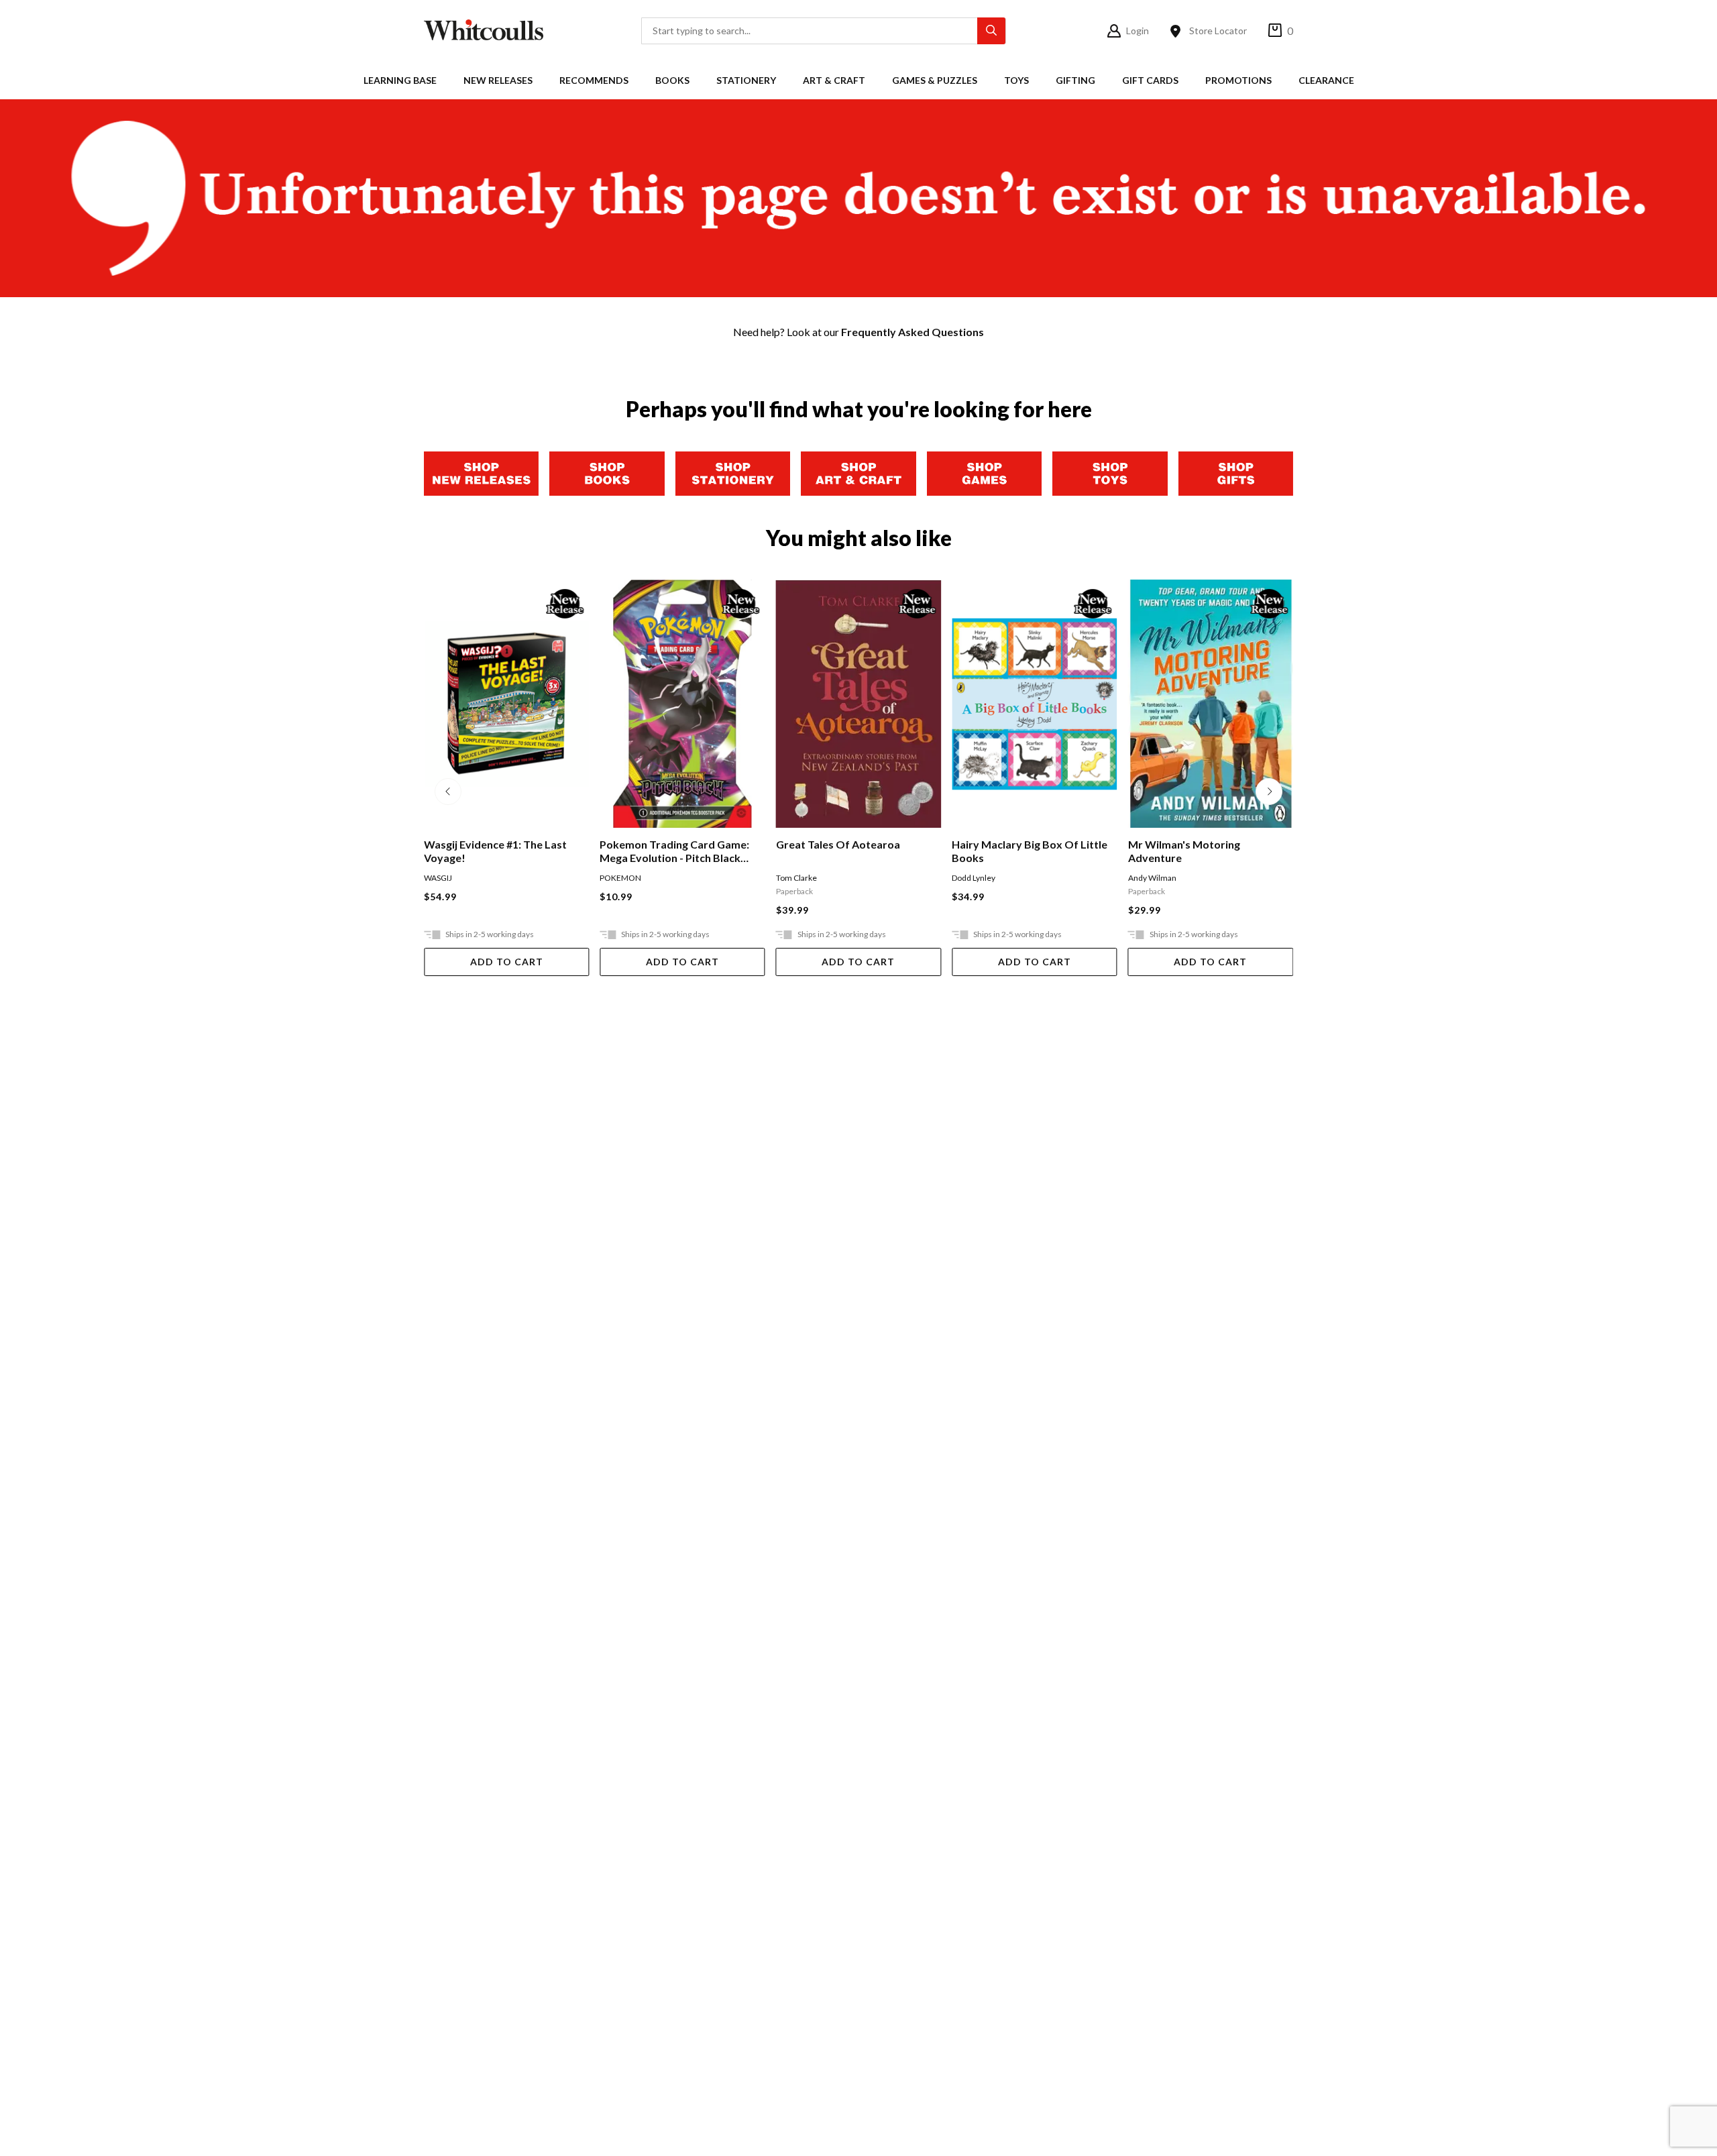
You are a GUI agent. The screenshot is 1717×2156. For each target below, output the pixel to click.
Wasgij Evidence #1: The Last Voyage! (495, 851)
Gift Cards (1150, 80)
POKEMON (620, 878)
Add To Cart (507, 962)
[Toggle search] (991, 31)
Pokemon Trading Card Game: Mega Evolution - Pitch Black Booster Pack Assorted (674, 851)
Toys (1016, 80)
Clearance (1326, 80)
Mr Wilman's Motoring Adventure (1184, 851)
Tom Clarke (796, 878)
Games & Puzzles (935, 80)
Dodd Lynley (974, 878)
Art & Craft (834, 80)
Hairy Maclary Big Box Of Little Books (1030, 851)
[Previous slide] (448, 792)
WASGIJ (438, 878)
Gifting (1075, 80)
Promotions (1238, 80)
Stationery (746, 80)
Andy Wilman (1152, 878)
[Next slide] (1269, 792)
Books (672, 80)
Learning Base (400, 80)
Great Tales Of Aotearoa (838, 844)
